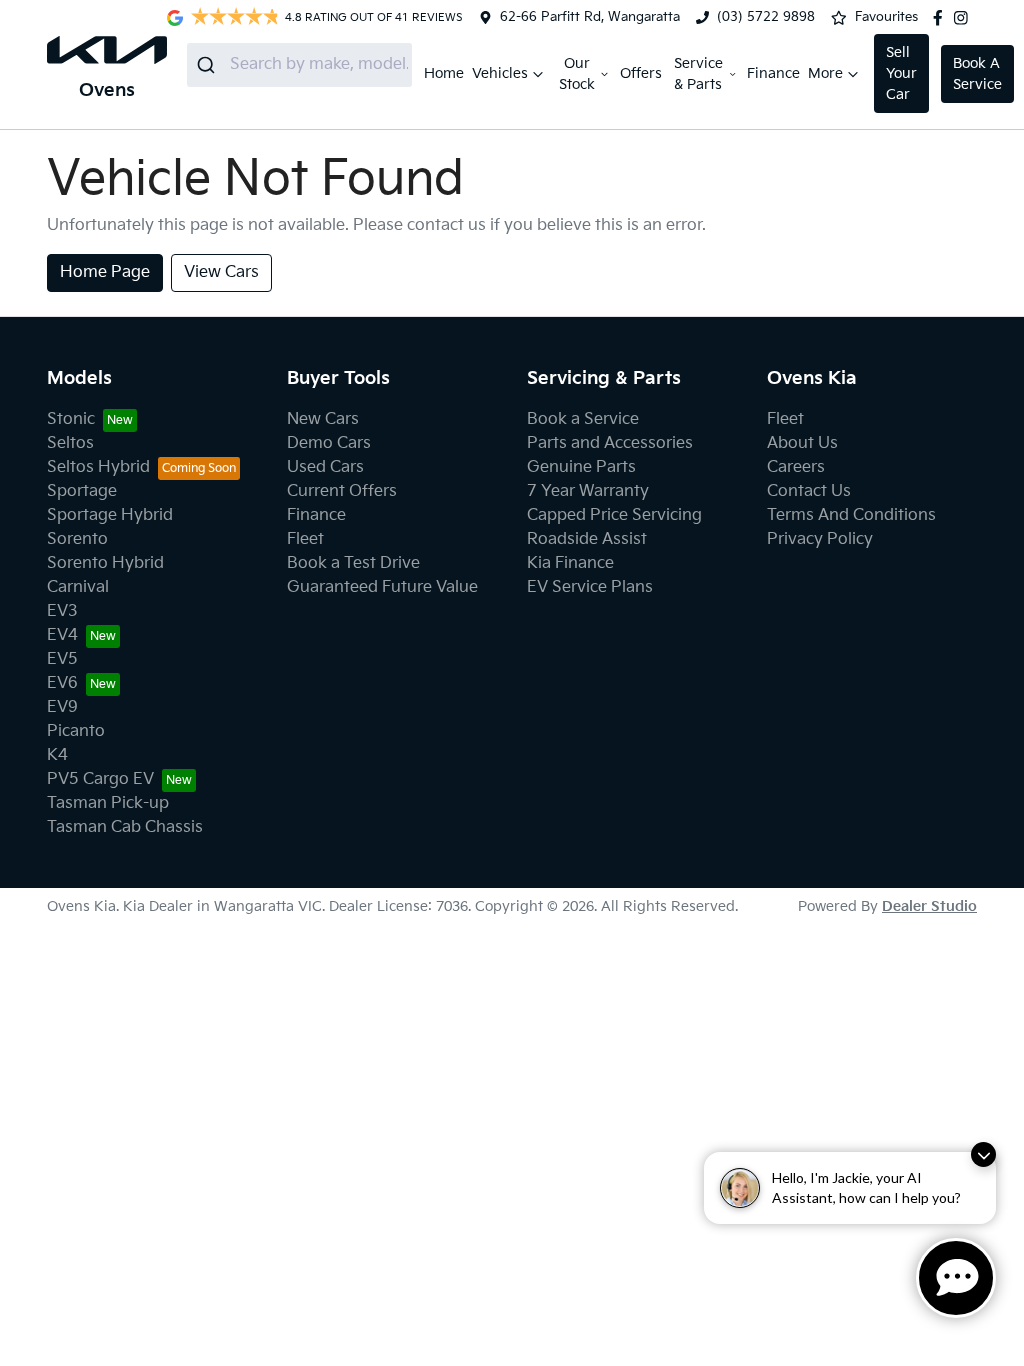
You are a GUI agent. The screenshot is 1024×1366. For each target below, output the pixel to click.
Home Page (105, 272)
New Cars (323, 419)
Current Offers (342, 491)
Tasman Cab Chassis (125, 827)
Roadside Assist (587, 539)
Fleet (305, 539)
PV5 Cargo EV (100, 779)
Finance (773, 73)
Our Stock (577, 74)
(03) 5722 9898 (766, 17)
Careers (796, 467)
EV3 (62, 611)
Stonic (71, 419)
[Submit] (208, 65)
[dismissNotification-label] (983, 1154)
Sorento (77, 539)
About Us (802, 443)
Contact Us (809, 491)
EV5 (62, 659)
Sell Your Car (901, 73)
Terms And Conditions (851, 515)
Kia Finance (570, 563)
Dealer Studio (929, 906)
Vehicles (500, 73)
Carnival (78, 587)
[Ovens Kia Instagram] (965, 18)
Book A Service (977, 74)
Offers (641, 73)
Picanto (76, 731)
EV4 (62, 635)
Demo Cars (329, 443)
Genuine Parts (581, 467)
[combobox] (299, 65)
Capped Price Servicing (614, 515)
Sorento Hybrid (105, 563)
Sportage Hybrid (110, 515)
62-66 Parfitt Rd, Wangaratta (590, 17)
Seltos (70, 443)
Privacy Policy (820, 539)
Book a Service (583, 419)
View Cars (221, 272)
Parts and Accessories (610, 443)
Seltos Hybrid (98, 467)
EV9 (62, 707)
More (825, 73)
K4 (57, 755)
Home (444, 73)
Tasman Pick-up (108, 803)
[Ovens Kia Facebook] (942, 18)
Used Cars (325, 467)
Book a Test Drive (353, 563)
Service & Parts (698, 74)
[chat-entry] (956, 1278)
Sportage (82, 491)
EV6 (62, 683)
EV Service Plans (590, 587)
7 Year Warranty (588, 491)
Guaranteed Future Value (382, 587)
